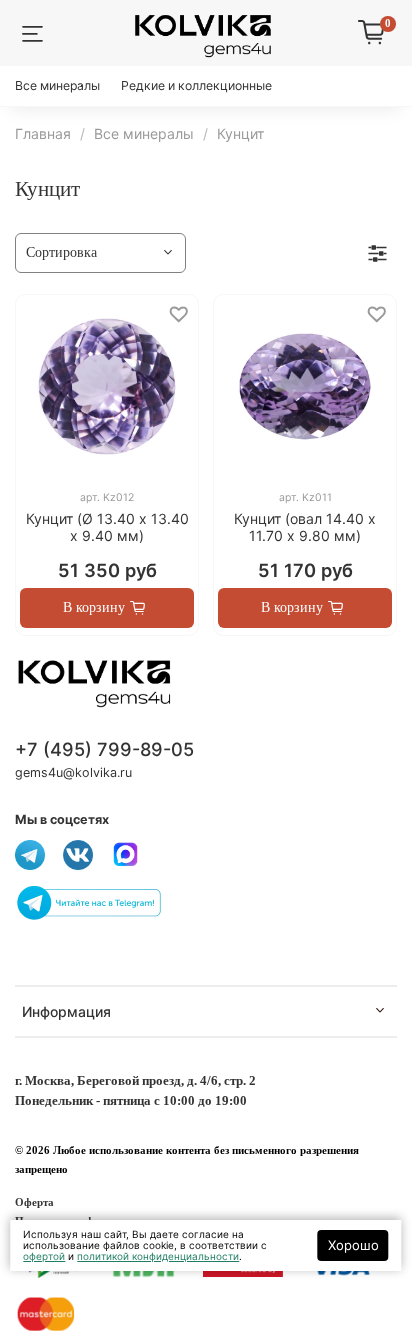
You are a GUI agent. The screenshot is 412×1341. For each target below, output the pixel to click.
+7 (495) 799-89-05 (104, 749)
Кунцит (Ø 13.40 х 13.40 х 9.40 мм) (107, 527)
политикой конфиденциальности (158, 1256)
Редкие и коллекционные (196, 85)
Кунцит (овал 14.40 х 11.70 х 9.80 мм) (305, 527)
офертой (44, 1256)
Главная (43, 133)
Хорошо (353, 1245)
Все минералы (57, 85)
